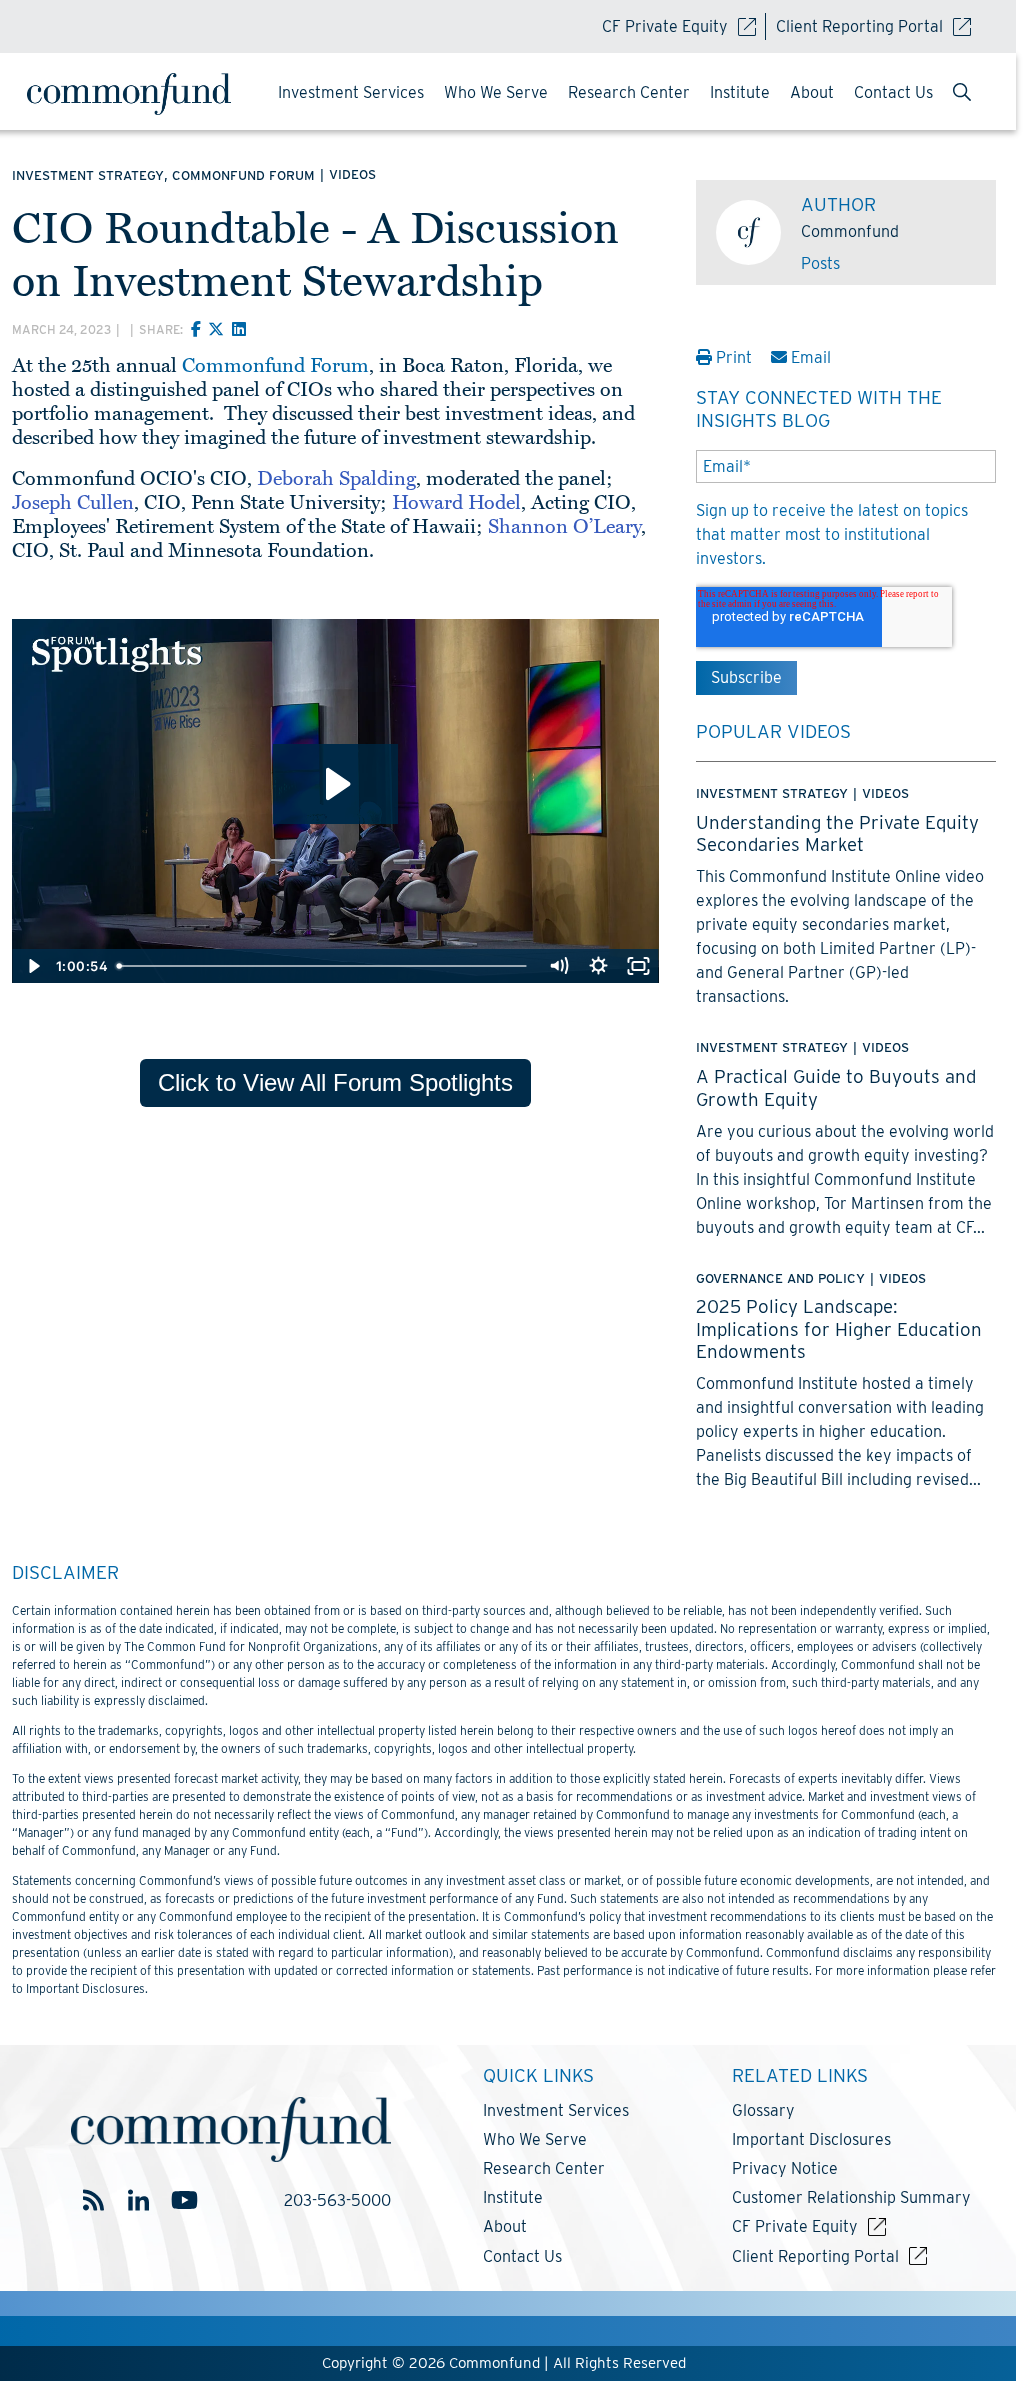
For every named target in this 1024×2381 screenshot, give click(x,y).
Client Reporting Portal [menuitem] (815, 2256)
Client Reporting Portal (859, 26)
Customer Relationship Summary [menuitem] (851, 2197)
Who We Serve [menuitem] (496, 92)
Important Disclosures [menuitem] (811, 2139)
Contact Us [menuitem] (893, 92)
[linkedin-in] (138, 2200)
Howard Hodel (456, 503)
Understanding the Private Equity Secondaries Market (837, 833)
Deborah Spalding (336, 479)
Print (734, 357)
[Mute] (559, 966)
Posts (820, 263)
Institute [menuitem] (740, 92)
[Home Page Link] (136, 94)
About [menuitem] (812, 92)
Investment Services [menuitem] (351, 92)
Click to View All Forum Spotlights (335, 1082)
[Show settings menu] (599, 966)
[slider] (325, 966)
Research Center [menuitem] (629, 92)
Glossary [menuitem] (763, 2110)
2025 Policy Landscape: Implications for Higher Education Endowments (839, 1328)
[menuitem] (962, 94)
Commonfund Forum (275, 366)
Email (809, 357)
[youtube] (183, 2200)
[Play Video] (32, 966)
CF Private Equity (665, 26)
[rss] (93, 2200)
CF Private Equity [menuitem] (795, 2226)
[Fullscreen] (639, 966)
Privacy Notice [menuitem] (785, 2168)
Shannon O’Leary (564, 527)
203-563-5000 (337, 2200)
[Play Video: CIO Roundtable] (335, 784)
